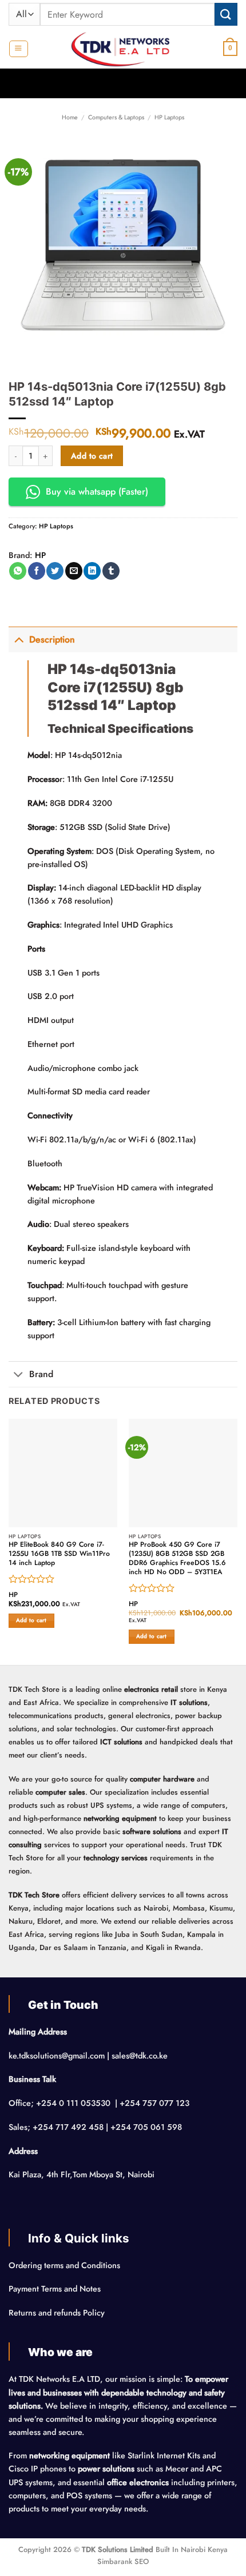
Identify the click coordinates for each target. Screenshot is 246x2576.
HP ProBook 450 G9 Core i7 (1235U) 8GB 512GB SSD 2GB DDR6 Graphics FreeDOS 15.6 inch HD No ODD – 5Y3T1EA (177, 1559)
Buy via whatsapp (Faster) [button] (97, 491)
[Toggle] (19, 639)
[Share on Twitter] (55, 571)
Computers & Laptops (116, 117)
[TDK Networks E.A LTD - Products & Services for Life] (123, 49)
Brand (41, 1374)
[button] (18, 49)
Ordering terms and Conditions (66, 2265)
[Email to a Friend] (74, 571)
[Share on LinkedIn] (92, 571)
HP (40, 555)
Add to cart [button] (31, 1620)
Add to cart (92, 456)
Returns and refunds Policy (57, 2313)
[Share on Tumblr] (111, 571)
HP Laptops (169, 117)
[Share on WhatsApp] (18, 571)
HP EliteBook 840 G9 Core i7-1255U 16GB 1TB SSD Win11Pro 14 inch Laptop (59, 1554)
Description (52, 639)
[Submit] (226, 14)
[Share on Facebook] (37, 571)
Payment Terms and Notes (56, 2289)
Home (70, 117)
